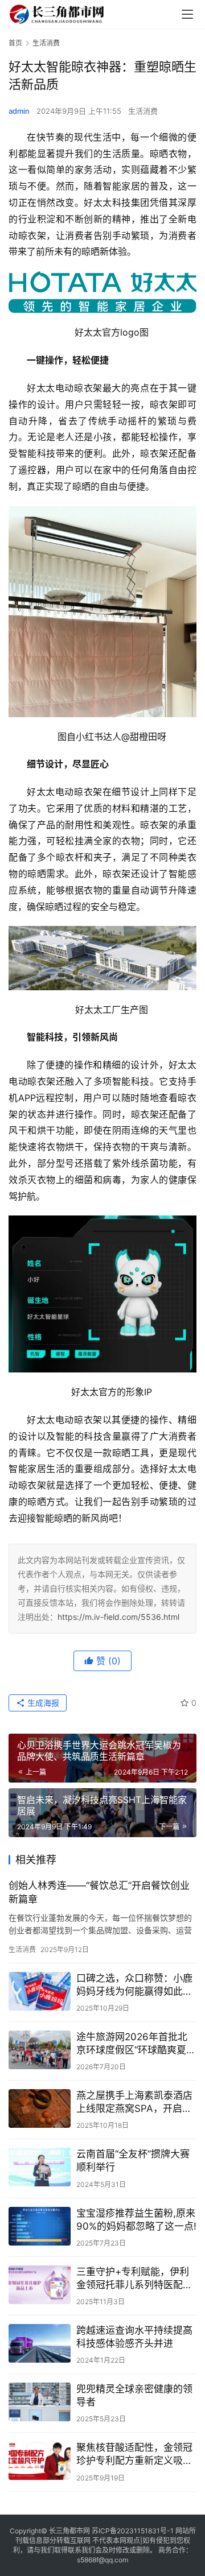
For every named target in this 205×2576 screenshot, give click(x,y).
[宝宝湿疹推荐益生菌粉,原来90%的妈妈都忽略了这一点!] (40, 2226)
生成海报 (42, 1703)
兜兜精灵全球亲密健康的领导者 (134, 2395)
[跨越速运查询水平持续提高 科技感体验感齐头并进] (40, 2343)
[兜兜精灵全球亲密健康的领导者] (40, 2402)
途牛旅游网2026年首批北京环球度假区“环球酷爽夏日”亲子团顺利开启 (132, 2044)
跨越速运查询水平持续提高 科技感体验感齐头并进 (134, 2337)
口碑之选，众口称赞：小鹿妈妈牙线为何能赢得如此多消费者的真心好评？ (134, 1985)
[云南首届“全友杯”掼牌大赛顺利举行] (40, 2167)
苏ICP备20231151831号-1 (133, 2531)
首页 (15, 43)
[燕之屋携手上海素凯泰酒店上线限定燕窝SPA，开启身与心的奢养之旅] (40, 2108)
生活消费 (143, 111)
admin (19, 111)
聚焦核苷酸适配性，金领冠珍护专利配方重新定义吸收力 (134, 2455)
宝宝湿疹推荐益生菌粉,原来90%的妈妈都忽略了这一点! (136, 2220)
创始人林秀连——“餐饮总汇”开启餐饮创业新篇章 (99, 1892)
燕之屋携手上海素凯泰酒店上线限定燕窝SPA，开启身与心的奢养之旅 (134, 2102)
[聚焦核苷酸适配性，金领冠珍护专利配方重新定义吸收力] (40, 2461)
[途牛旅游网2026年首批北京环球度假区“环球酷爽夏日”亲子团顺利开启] (40, 2050)
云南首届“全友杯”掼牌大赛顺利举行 (133, 2161)
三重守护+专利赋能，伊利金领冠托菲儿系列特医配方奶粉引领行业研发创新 (134, 2279)
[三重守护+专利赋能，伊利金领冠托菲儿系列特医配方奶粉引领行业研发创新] (40, 2285)
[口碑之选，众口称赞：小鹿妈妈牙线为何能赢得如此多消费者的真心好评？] (40, 1991)
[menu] (187, 14)
